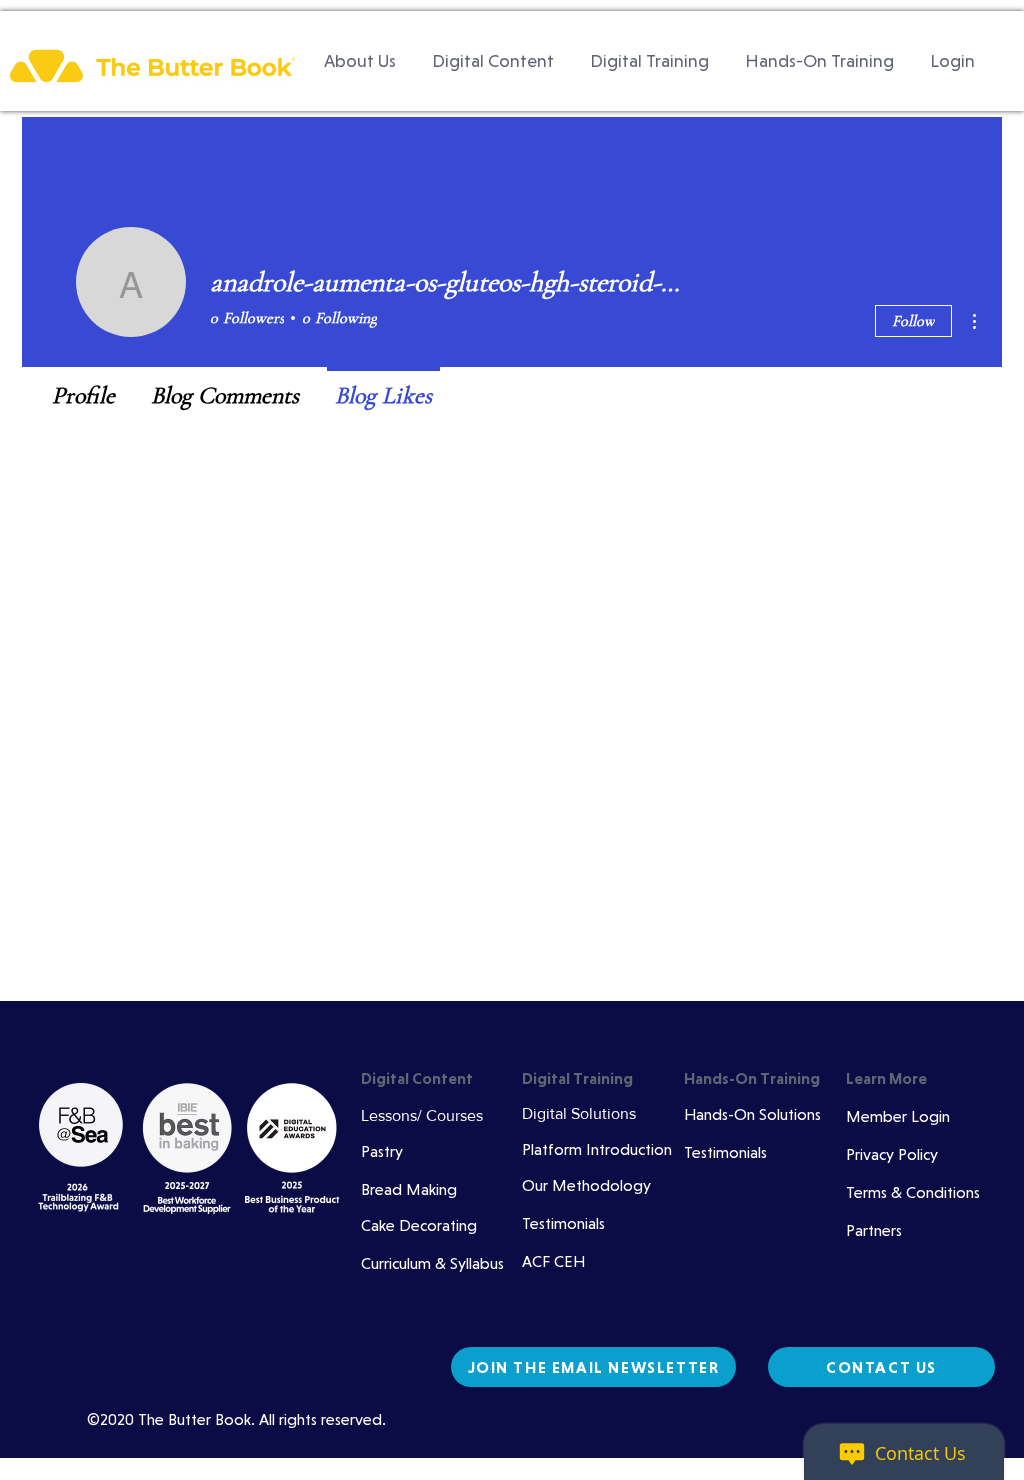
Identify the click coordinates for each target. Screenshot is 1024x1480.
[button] (493, 61)
